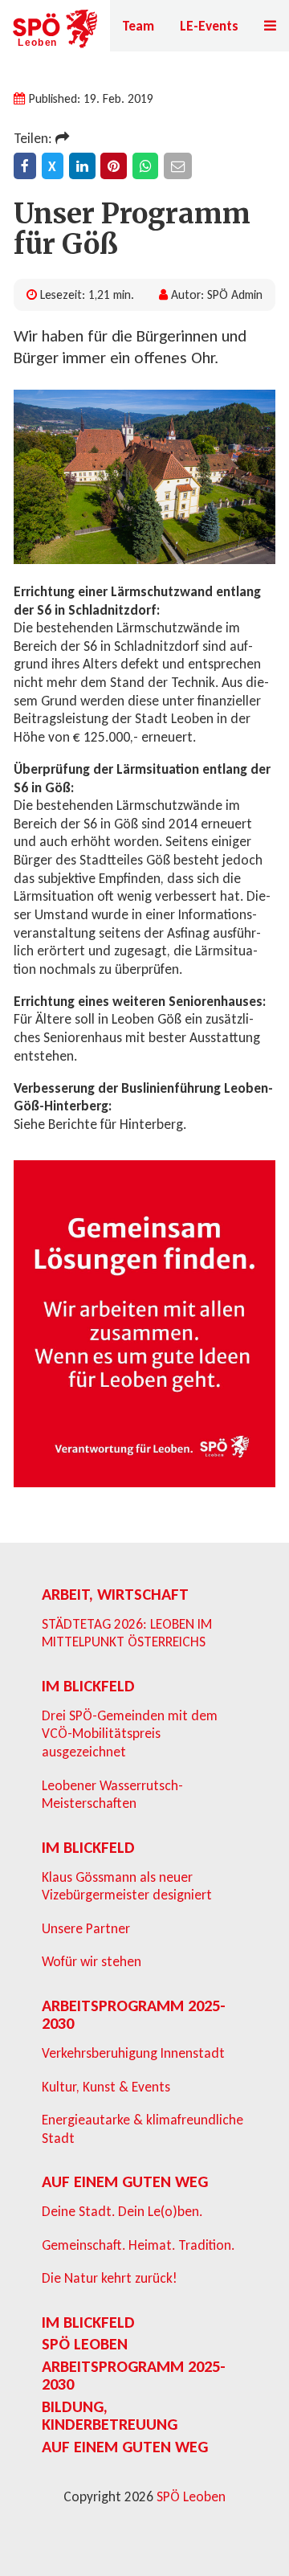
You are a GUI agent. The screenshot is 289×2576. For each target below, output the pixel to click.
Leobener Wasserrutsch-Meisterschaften (112, 1795)
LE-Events (209, 26)
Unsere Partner (86, 1928)
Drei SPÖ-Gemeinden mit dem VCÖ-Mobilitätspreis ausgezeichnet (130, 1734)
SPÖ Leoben (85, 2344)
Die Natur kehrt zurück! (110, 2278)
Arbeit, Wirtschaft (115, 1594)
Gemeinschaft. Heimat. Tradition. (138, 2245)
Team (138, 26)
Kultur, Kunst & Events (106, 2087)
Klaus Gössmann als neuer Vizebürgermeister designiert (127, 1886)
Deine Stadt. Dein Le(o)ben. (122, 2211)
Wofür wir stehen (92, 1961)
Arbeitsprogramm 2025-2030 (134, 2014)
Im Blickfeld (88, 1686)
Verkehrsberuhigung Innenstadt (133, 2053)
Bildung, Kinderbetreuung (110, 2415)
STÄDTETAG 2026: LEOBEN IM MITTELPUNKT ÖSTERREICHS (127, 1633)
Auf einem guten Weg (125, 2181)
